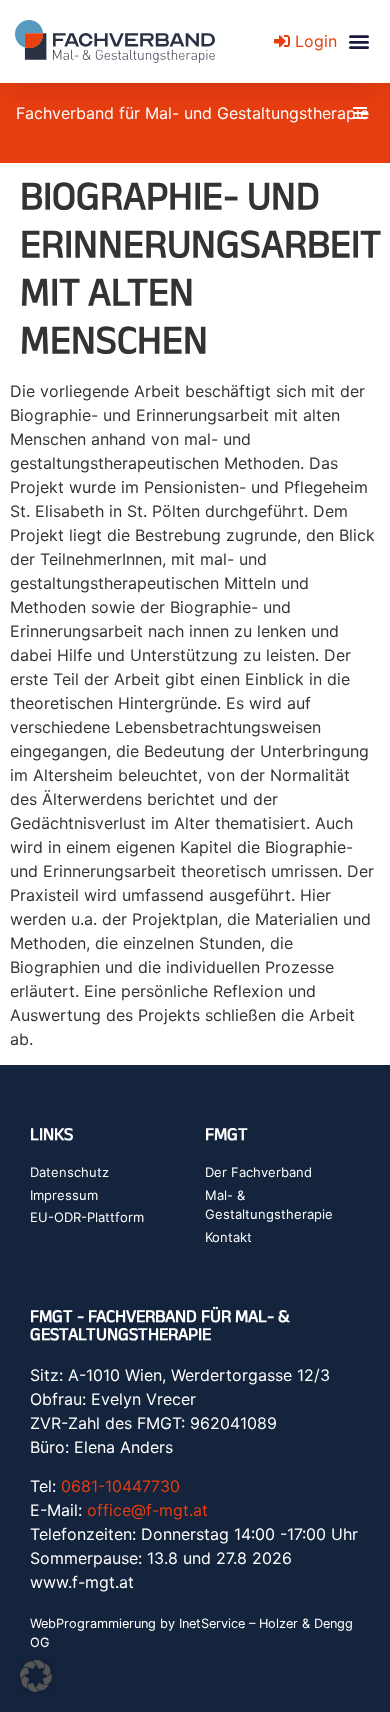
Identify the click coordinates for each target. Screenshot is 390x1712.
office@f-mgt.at (147, 1510)
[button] (358, 41)
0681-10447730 (120, 1486)
